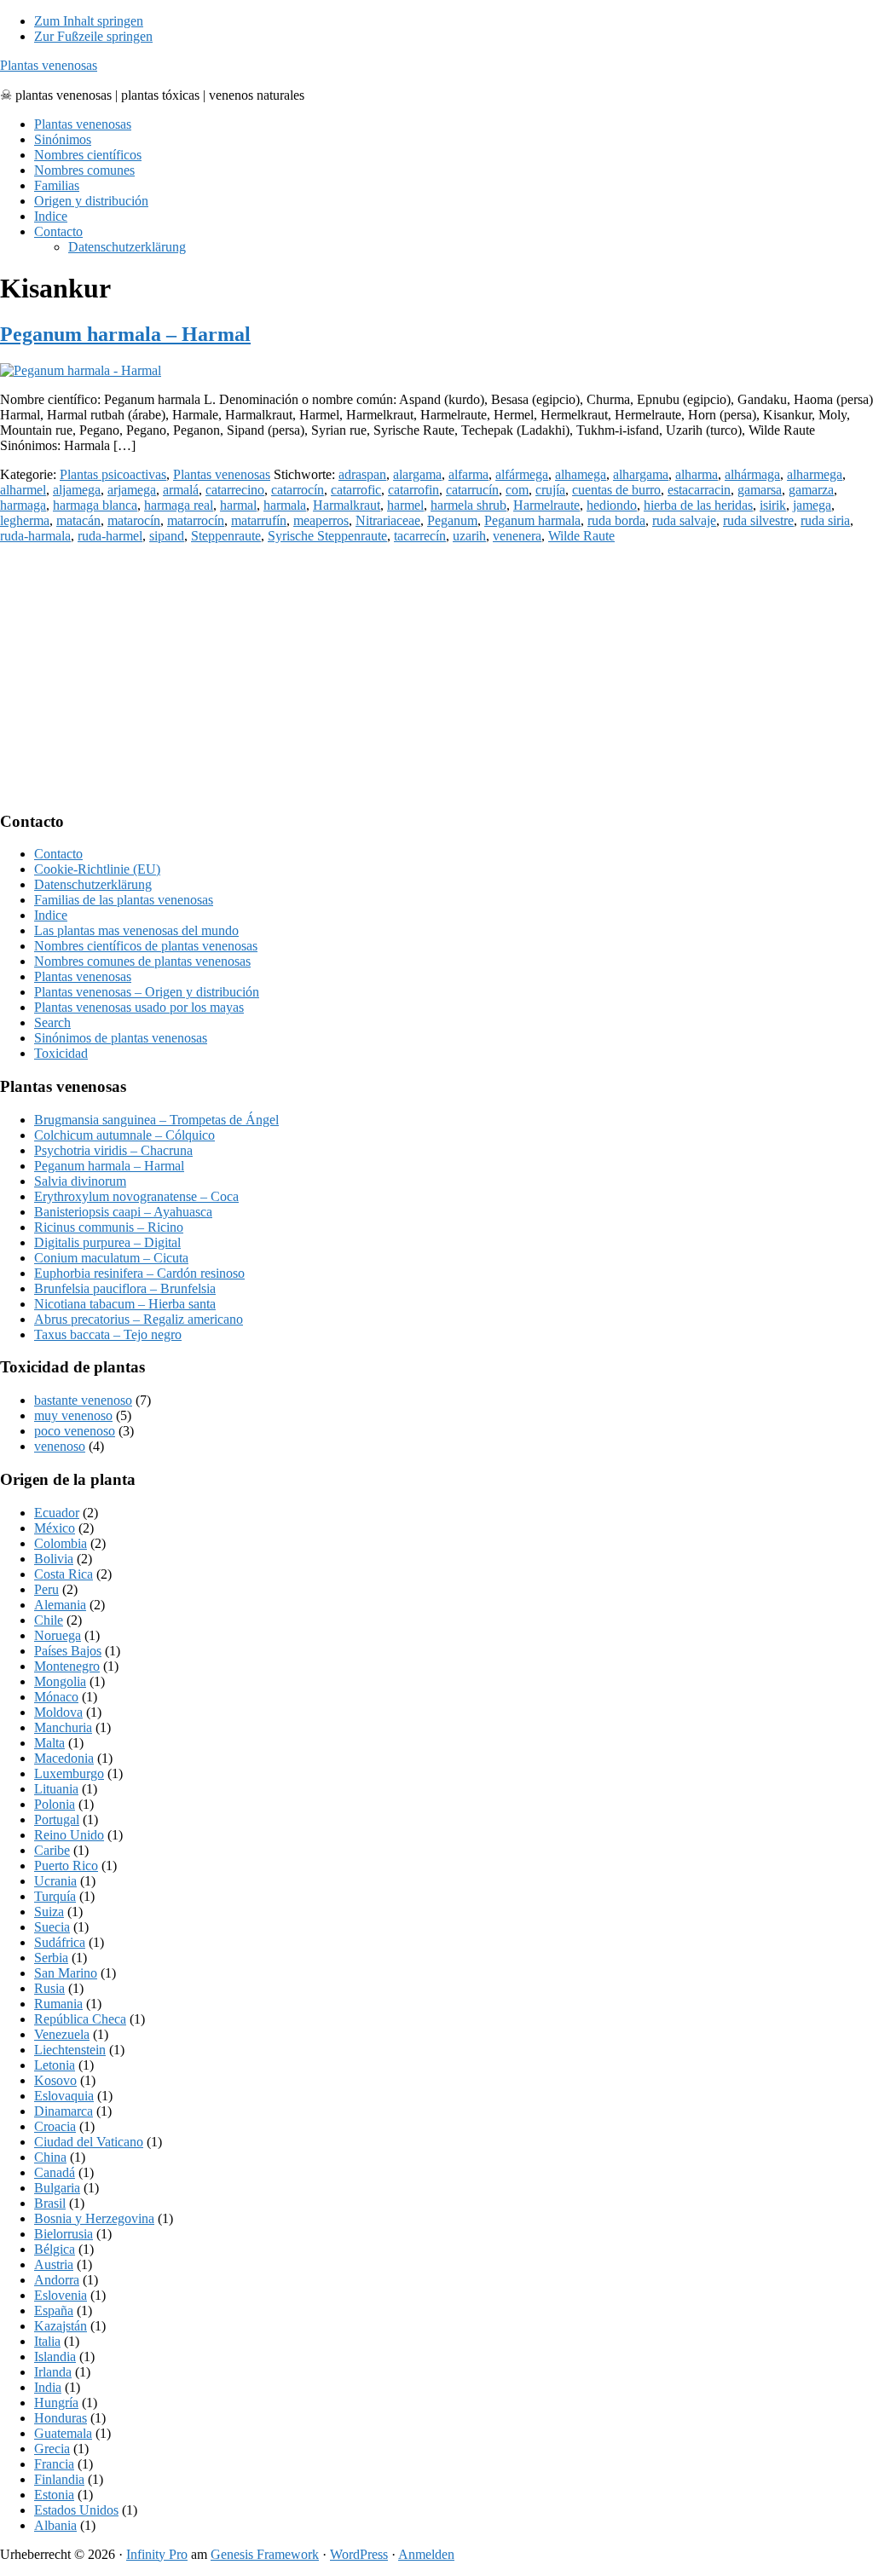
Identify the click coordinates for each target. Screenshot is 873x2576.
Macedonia (64, 1758)
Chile (49, 1620)
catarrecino (235, 490)
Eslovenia (61, 2295)
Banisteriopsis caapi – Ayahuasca (123, 1212)
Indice (51, 915)
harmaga (23, 505)
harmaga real (179, 505)
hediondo (612, 505)
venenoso (60, 1446)
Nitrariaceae (388, 520)
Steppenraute (226, 536)
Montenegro (67, 1666)
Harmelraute (546, 505)
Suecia (52, 1927)
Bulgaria (57, 2188)
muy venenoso (73, 1415)
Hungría (56, 2403)
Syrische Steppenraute (327, 536)
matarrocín (196, 520)
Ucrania (55, 1881)
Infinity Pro (157, 2554)
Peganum (452, 520)
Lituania (56, 1789)
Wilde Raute (581, 536)
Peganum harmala (532, 520)
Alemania (60, 1605)
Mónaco (56, 1697)
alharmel (23, 490)
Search (52, 1022)
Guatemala (63, 2433)
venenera (517, 536)
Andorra (57, 2280)
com (517, 490)
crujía (550, 490)
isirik (773, 505)
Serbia (51, 1958)
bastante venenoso (83, 1400)
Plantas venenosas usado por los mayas (139, 1007)
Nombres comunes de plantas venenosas (142, 961)
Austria (54, 2264)
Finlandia (59, 2479)
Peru (46, 1589)
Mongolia (60, 1681)
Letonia (55, 2065)
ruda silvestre (758, 520)
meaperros (321, 520)
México (55, 1528)
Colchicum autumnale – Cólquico (124, 1135)
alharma (697, 474)
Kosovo (55, 2080)
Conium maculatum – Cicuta (111, 1258)
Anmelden (426, 2554)
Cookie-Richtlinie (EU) (97, 869)
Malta (49, 1743)
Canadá (55, 2172)
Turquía (55, 1896)
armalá (181, 490)
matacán (78, 520)
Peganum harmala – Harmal (125, 334)
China (50, 2157)
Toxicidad (61, 1053)
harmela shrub (468, 505)
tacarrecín (420, 536)
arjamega (132, 490)
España (54, 2310)
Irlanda (53, 2372)
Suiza (49, 1912)
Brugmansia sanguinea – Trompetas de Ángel (156, 1120)
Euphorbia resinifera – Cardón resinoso (139, 1273)
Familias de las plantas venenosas (124, 900)
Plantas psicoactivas (113, 474)
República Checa (80, 2019)
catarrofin (413, 490)
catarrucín (472, 490)
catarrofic (356, 490)
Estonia (54, 2495)
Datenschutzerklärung (93, 884)
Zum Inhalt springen (89, 21)
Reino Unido (69, 1835)
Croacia (55, 2126)
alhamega (581, 474)
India (48, 2387)
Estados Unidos (76, 2510)
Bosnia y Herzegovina (94, 2218)
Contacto (58, 854)
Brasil (50, 2203)
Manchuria (63, 1727)
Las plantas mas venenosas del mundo (136, 930)
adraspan (362, 474)
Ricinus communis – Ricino (109, 1227)
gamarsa (760, 490)
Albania (55, 2525)
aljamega (77, 490)
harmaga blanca (95, 505)
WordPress (359, 2554)
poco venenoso (75, 1431)
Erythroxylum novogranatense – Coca (136, 1196)
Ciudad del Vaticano (89, 2142)
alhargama (641, 474)
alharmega (815, 474)
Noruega (58, 1635)
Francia (54, 2464)
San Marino (66, 1973)
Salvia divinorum (80, 1181)
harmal (238, 505)
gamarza (811, 490)
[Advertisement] (436, 677)
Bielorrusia (64, 2234)
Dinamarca (64, 2111)
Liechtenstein (70, 2050)
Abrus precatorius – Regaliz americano (139, 1319)
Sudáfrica (60, 1942)
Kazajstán (61, 2326)
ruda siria (825, 520)
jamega (812, 505)
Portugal (57, 1819)
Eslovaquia (64, 2096)
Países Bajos (68, 1651)
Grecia (52, 2449)
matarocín (134, 520)
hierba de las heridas (698, 505)
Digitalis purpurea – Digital (107, 1242)
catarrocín (298, 490)
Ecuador (57, 1513)
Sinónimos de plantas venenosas (121, 1038)
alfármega (522, 474)
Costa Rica (64, 1574)
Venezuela (62, 2034)
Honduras (61, 2418)
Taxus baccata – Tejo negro (108, 1334)
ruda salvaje (684, 520)
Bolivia (54, 1559)
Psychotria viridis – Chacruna (113, 1150)
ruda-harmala (35, 536)
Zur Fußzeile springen (93, 36)
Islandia (55, 2357)
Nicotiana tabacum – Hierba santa (125, 1304)
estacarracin (699, 490)
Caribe (52, 1850)
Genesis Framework (265, 2554)
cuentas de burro (616, 490)
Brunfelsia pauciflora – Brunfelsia (125, 1288)
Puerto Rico (66, 1866)
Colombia (61, 1543)
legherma (25, 520)
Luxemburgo (69, 1773)
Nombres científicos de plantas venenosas (146, 946)
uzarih (469, 536)
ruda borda (616, 520)
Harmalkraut (347, 505)
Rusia (49, 1988)
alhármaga (752, 474)
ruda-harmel (110, 536)
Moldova (58, 1712)
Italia (47, 2341)
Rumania (58, 2004)
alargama (417, 474)
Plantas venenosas (49, 65)
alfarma (468, 474)
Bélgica (55, 2249)
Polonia (55, 1804)
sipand (167, 536)
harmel (405, 505)
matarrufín (259, 520)
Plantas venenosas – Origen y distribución (147, 992)
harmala (285, 505)
